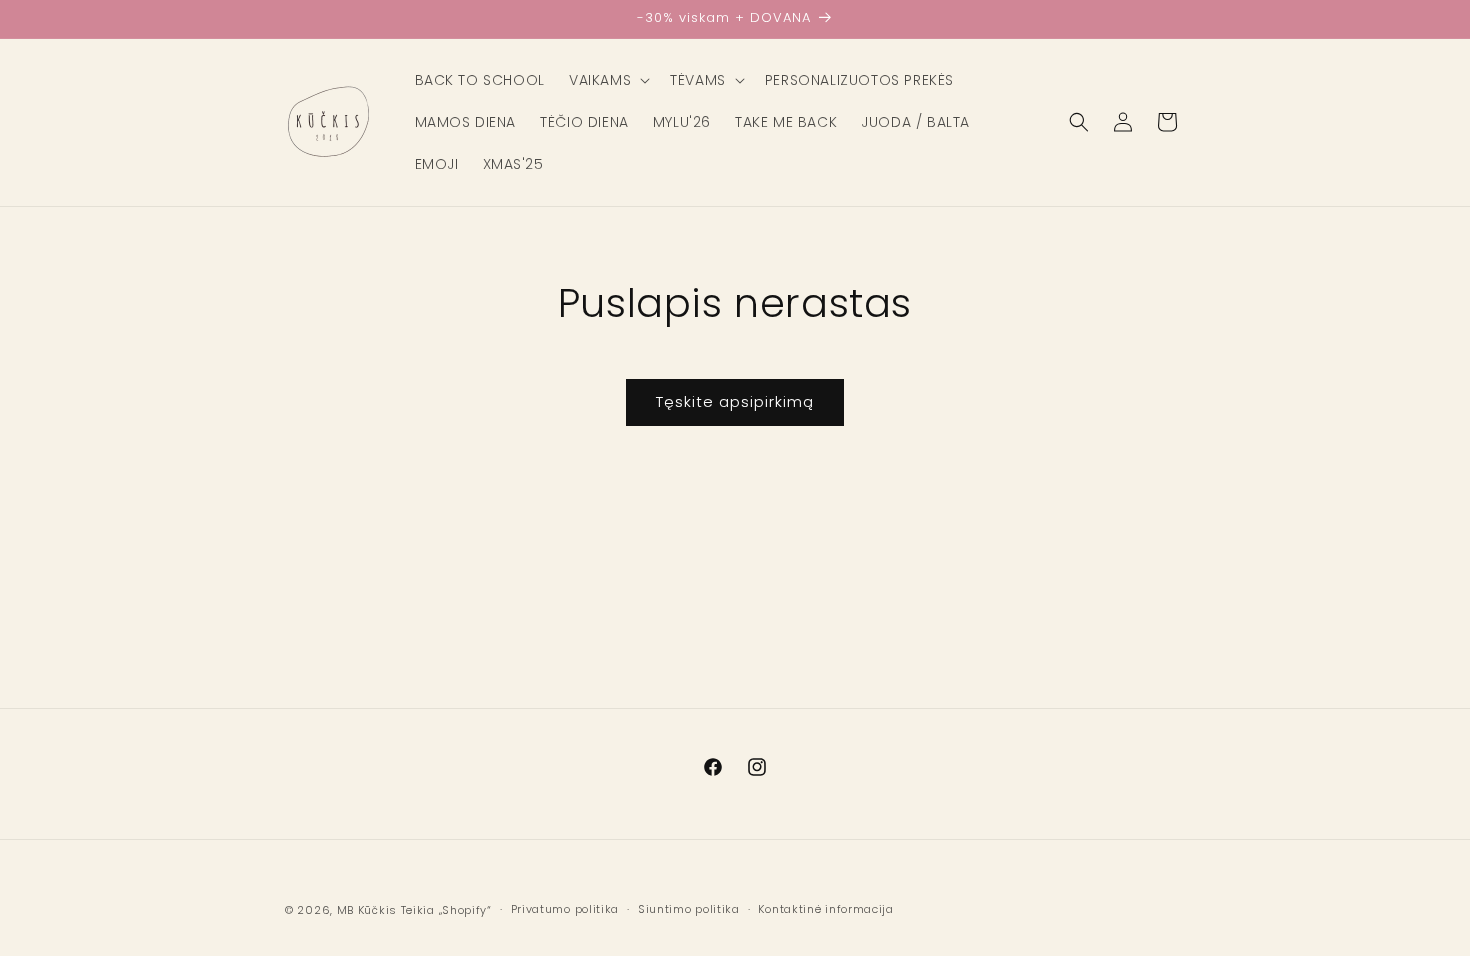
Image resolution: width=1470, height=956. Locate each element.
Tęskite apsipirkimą (735, 401)
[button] (607, 80)
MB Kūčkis (367, 910)
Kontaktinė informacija (825, 909)
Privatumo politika (565, 909)
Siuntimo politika (689, 909)
